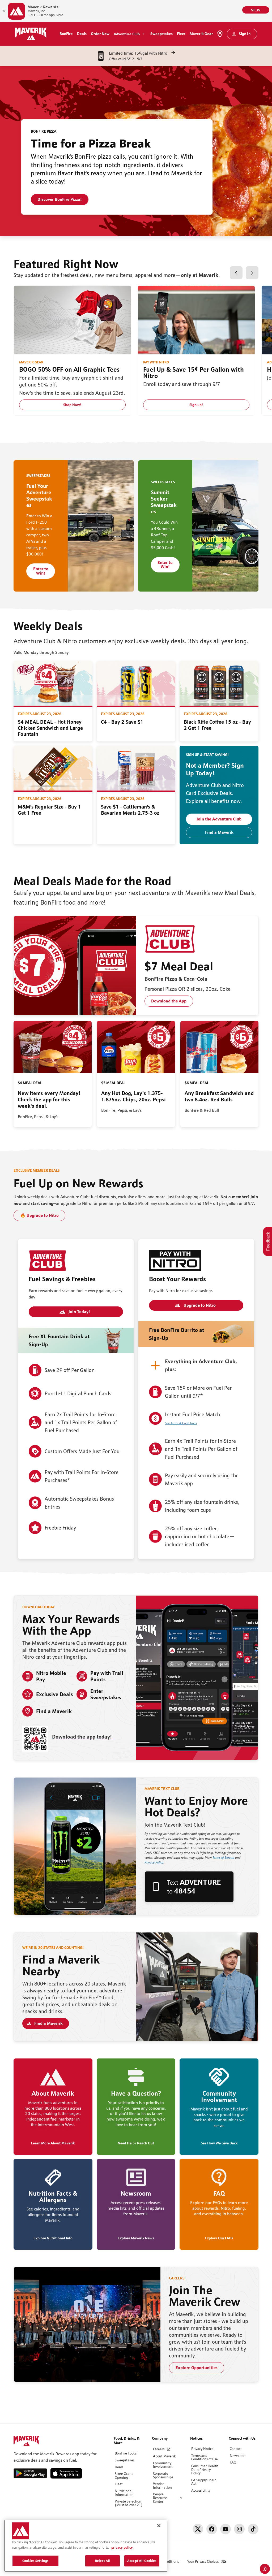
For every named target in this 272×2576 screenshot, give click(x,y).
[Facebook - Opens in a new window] (212, 2529)
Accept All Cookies (142, 2561)
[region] (86, 2546)
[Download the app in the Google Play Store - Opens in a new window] (30, 2473)
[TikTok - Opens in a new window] (253, 2529)
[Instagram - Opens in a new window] (239, 2529)
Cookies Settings (35, 2561)
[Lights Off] (265, 2569)
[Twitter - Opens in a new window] (198, 2529)
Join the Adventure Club (219, 819)
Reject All (103, 2561)
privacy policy (122, 2547)
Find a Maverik (219, 832)
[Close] (159, 2526)
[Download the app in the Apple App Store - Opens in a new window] (67, 2473)
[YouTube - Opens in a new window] (226, 2529)
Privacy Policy (154, 1862)
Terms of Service (223, 1858)
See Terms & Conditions (181, 1423)
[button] (236, 273)
